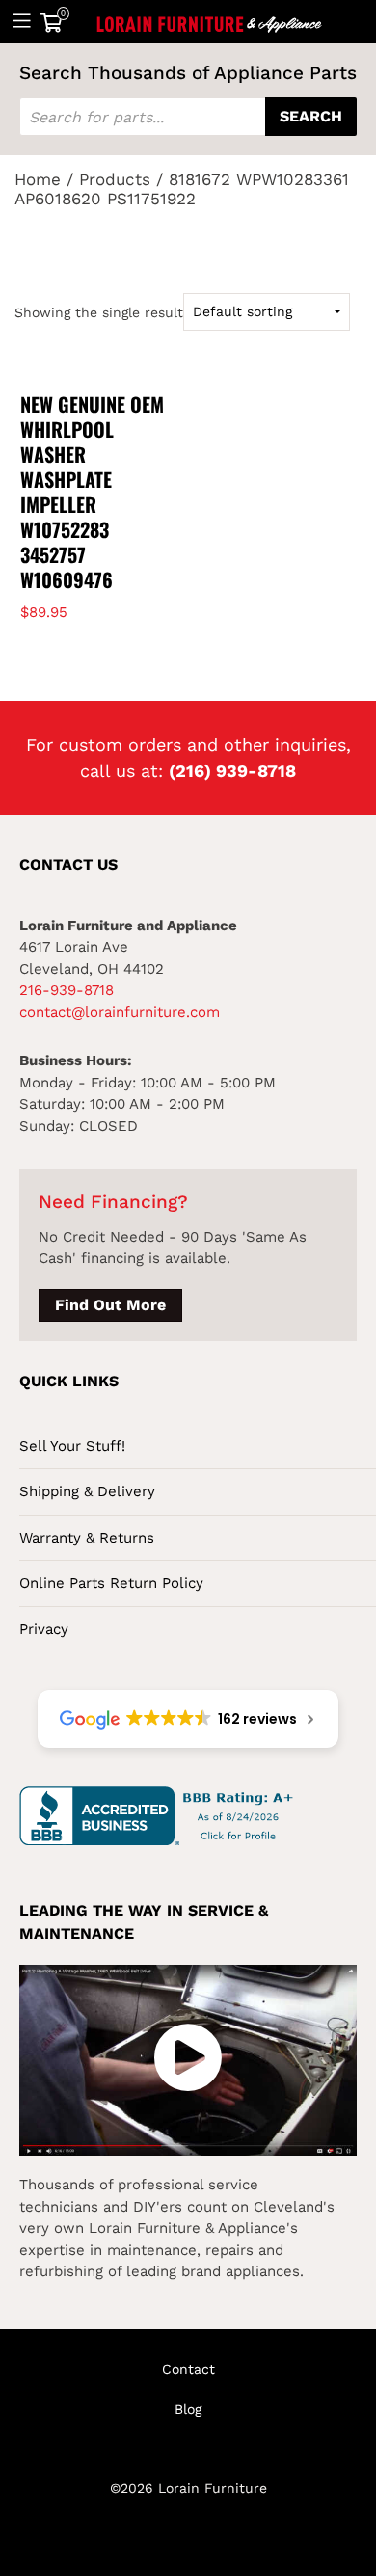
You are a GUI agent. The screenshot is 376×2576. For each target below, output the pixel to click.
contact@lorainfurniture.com (120, 1012)
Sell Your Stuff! (72, 1446)
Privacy (44, 1629)
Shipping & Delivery (87, 1491)
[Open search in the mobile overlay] (188, 117)
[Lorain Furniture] (210, 21)
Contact (188, 2369)
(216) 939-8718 (232, 771)
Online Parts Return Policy (111, 1583)
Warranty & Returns (87, 1538)
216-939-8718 (67, 990)
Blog (188, 2409)
